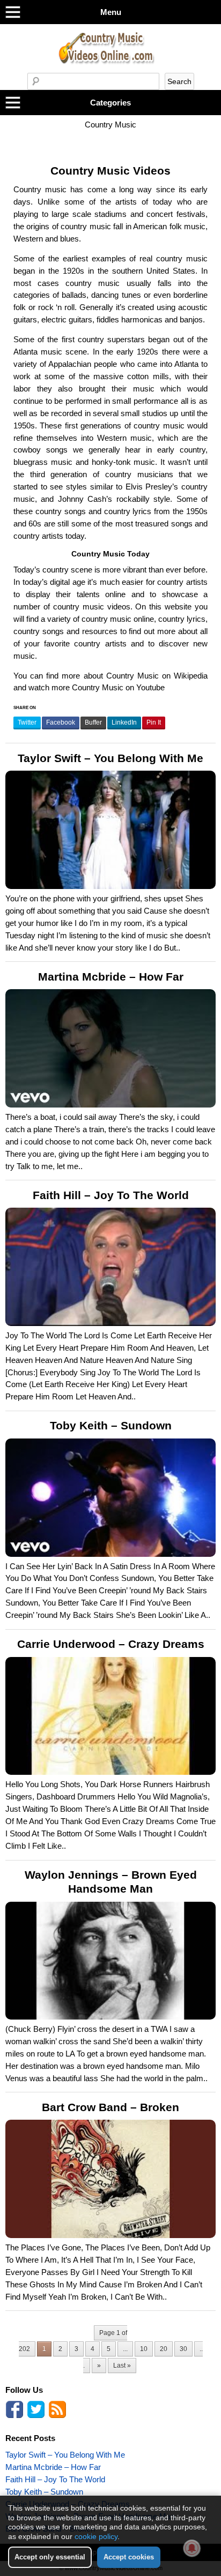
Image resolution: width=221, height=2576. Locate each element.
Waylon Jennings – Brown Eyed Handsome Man (111, 1882)
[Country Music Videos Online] (110, 70)
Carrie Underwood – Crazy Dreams (111, 1644)
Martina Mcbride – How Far (111, 977)
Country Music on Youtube (118, 687)
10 (144, 2349)
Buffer (93, 722)
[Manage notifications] (192, 2548)
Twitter (27, 722)
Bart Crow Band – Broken (110, 2107)
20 (164, 2349)
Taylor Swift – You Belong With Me (110, 758)
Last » (122, 2366)
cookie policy (96, 2536)
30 (183, 2349)
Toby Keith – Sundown (111, 1426)
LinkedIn (124, 722)
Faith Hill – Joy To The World (111, 1195)
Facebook (61, 722)
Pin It (154, 722)
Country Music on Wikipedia (157, 676)
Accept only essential (50, 2557)
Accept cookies (129, 2557)
